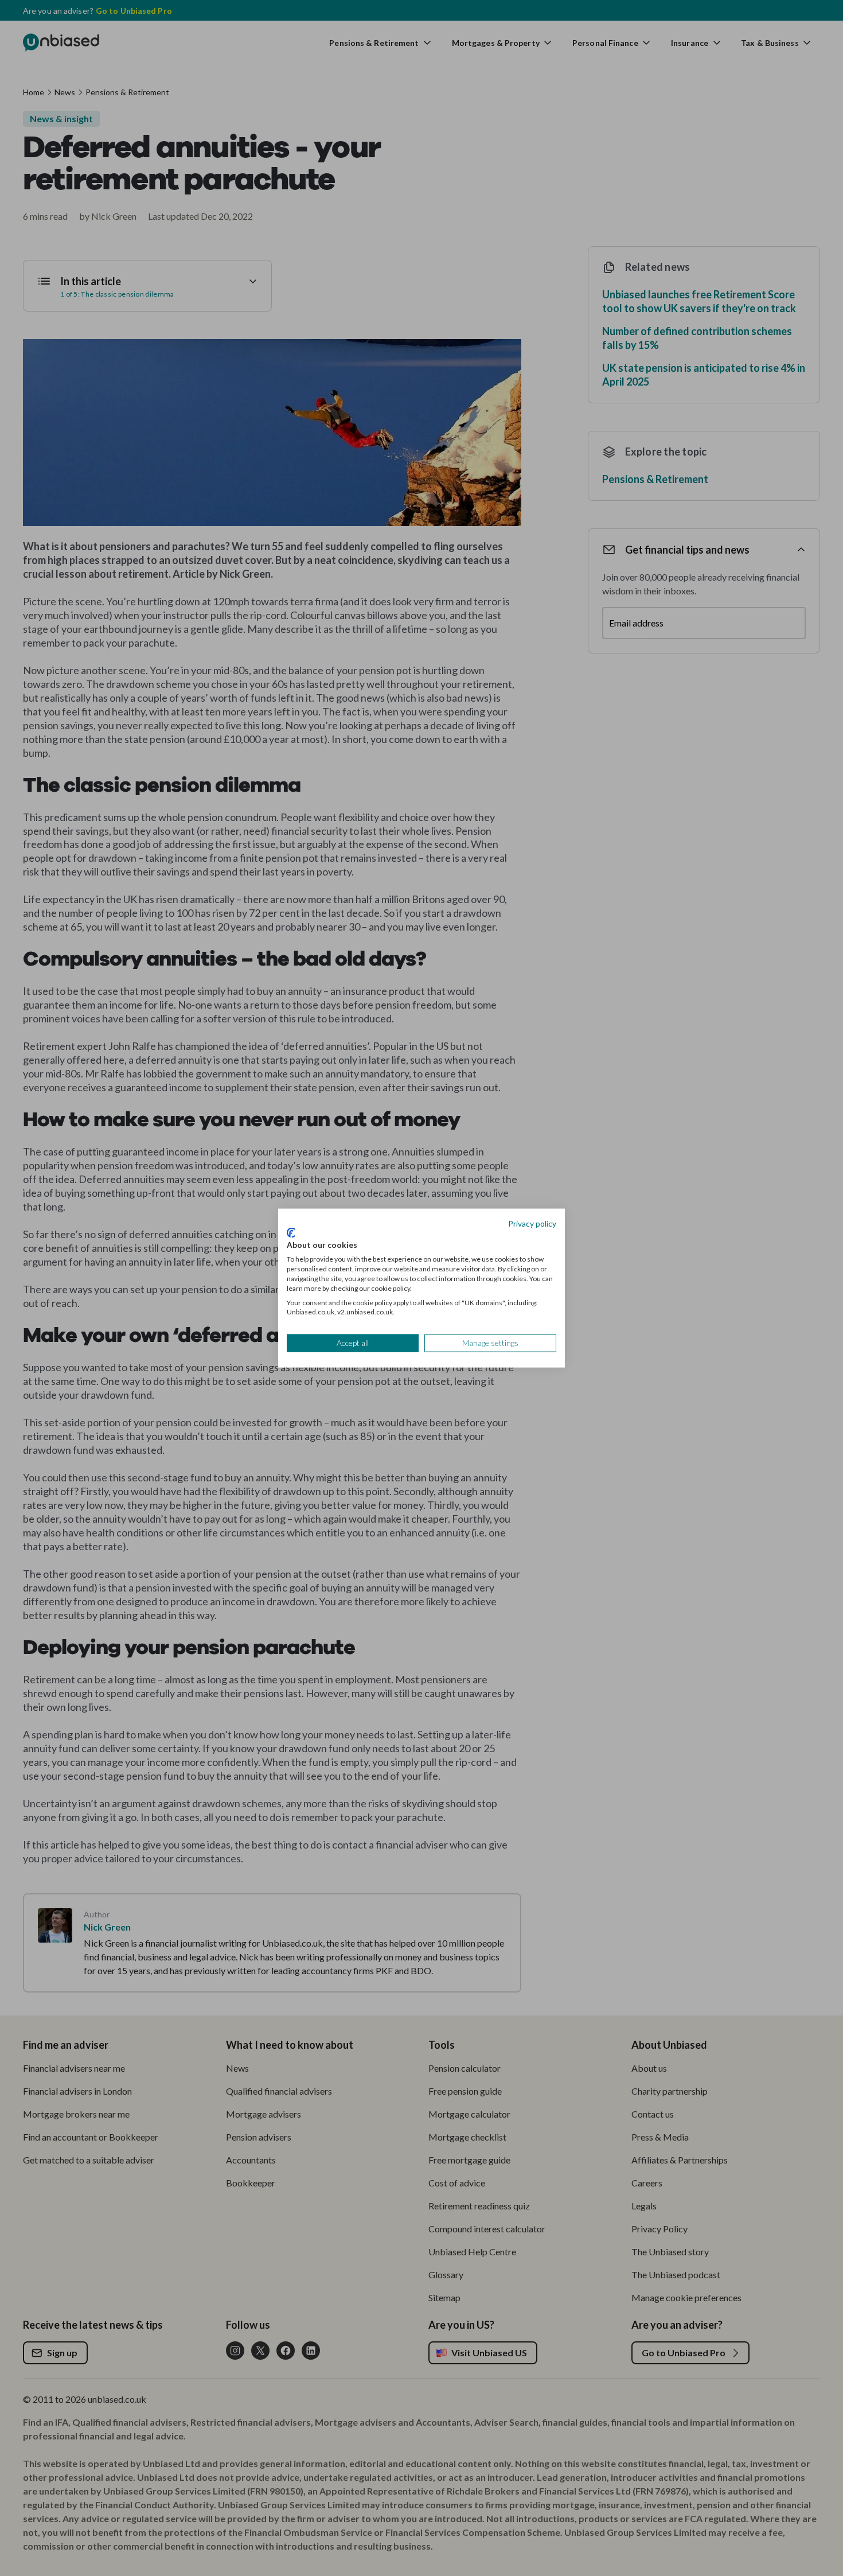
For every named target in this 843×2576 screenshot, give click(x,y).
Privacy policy (532, 1223)
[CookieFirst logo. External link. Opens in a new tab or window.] (291, 1232)
